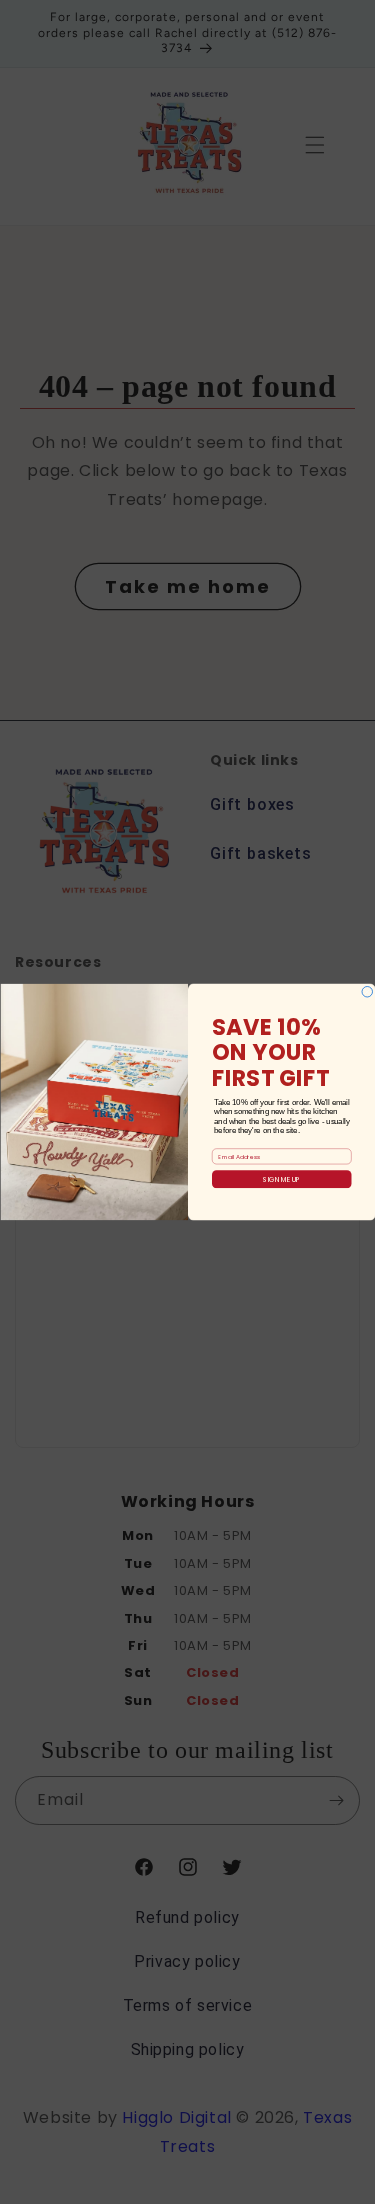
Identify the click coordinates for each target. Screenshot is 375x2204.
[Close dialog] (367, 992)
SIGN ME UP (281, 1178)
